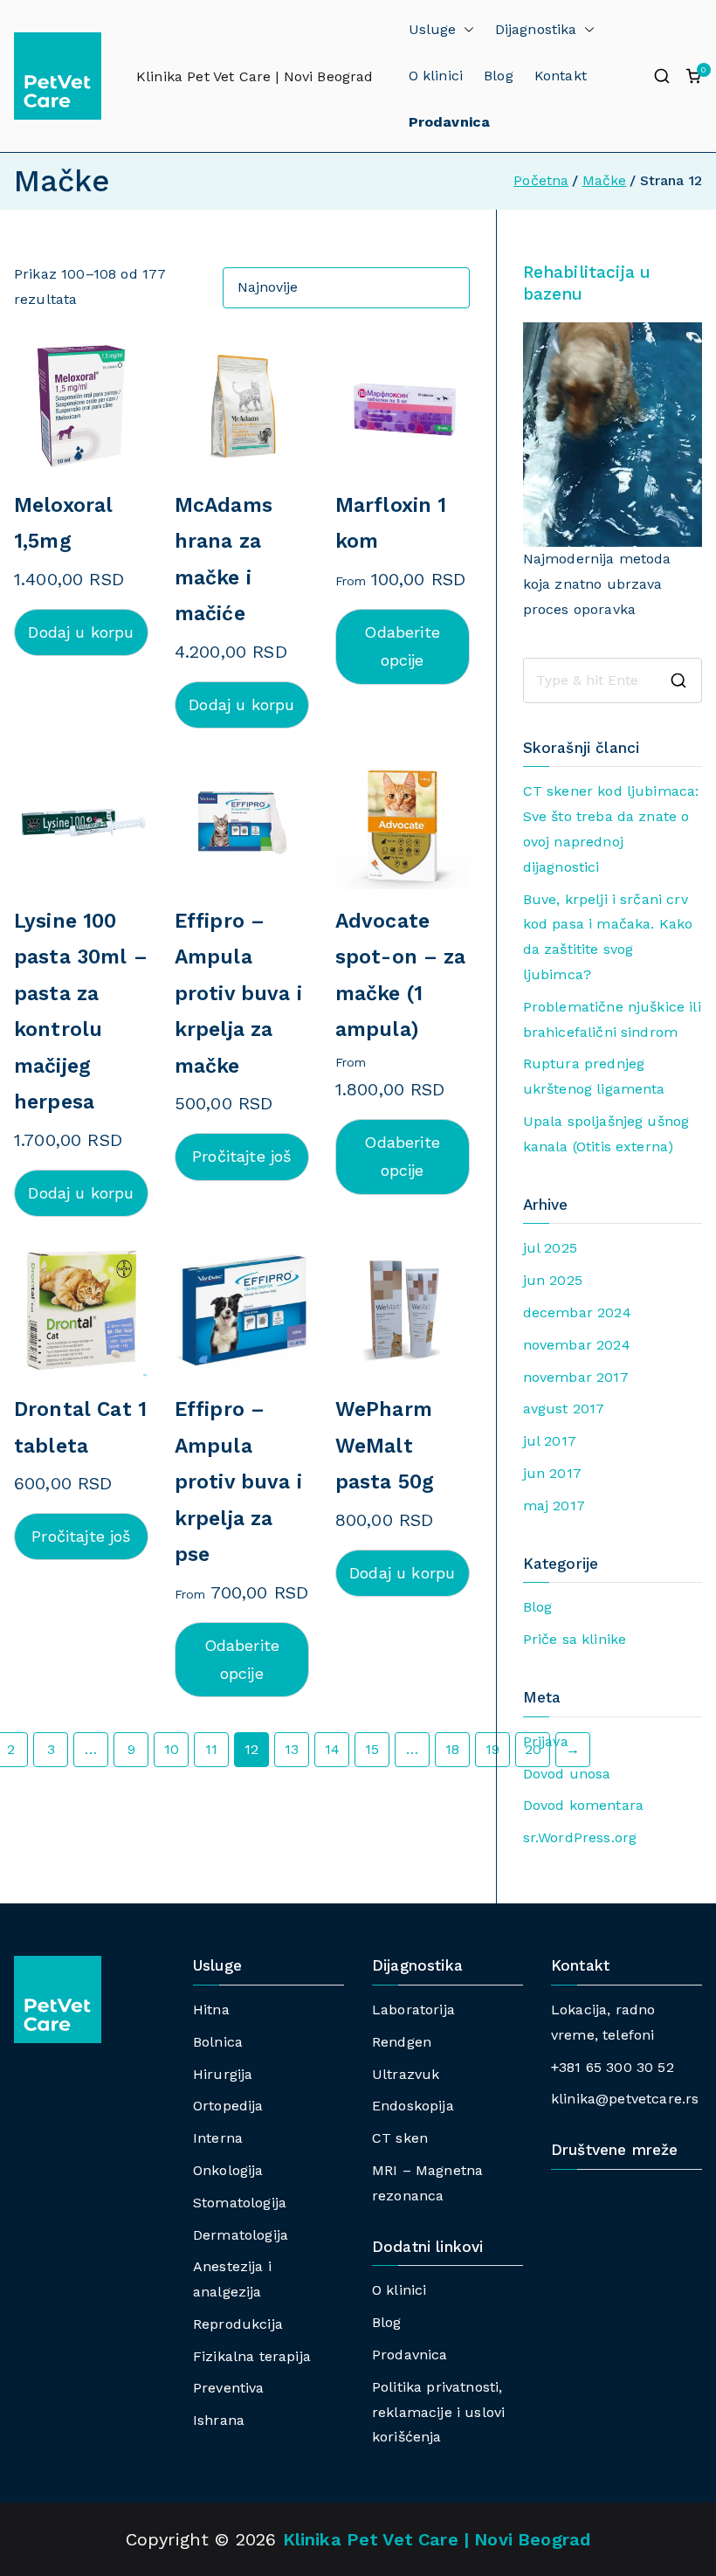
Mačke (605, 180)
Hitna (211, 2010)
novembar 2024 (577, 1345)
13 (292, 1749)
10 (172, 1749)
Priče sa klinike (575, 1639)
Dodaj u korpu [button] (81, 632)
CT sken (400, 2138)
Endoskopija (413, 2106)
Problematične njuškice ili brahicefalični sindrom (612, 1019)
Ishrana (219, 2420)
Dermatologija (241, 2235)
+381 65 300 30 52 (613, 2067)
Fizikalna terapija (252, 2356)
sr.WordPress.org (580, 1837)
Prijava (546, 1741)
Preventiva (229, 2388)
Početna (541, 180)
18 (452, 1749)
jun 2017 (552, 1473)
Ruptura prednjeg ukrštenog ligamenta (594, 1076)
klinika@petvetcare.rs (625, 2099)
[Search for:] (613, 680)
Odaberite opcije (402, 646)
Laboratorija (413, 2010)
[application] (613, 435)
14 (332, 1749)
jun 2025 (553, 1280)
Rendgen (402, 2042)
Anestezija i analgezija (232, 2279)
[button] (465, 30)
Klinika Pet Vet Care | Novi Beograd (255, 76)
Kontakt (561, 76)
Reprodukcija (238, 2324)
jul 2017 (550, 1441)
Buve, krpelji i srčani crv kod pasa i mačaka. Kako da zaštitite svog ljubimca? (608, 937)
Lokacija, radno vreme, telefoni (603, 2022)
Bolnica (218, 2042)
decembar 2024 (577, 1312)
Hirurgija (223, 2074)
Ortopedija (228, 2106)
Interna (218, 2138)
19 (492, 1749)
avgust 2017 (564, 1409)
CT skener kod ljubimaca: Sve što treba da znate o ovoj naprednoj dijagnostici (611, 829)
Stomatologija (240, 2203)
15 (372, 1749)
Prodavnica (410, 2355)
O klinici (436, 76)
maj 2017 (554, 1506)
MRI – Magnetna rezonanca (427, 2183)
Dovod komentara (583, 1805)
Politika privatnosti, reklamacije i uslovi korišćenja (438, 2412)
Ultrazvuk (406, 2074)
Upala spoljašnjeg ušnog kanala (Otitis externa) (606, 1134)
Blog (499, 76)
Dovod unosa (567, 1774)
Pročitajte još (241, 1156)
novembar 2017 (576, 1377)
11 (211, 1749)
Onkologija (228, 2170)
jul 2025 (550, 1248)
